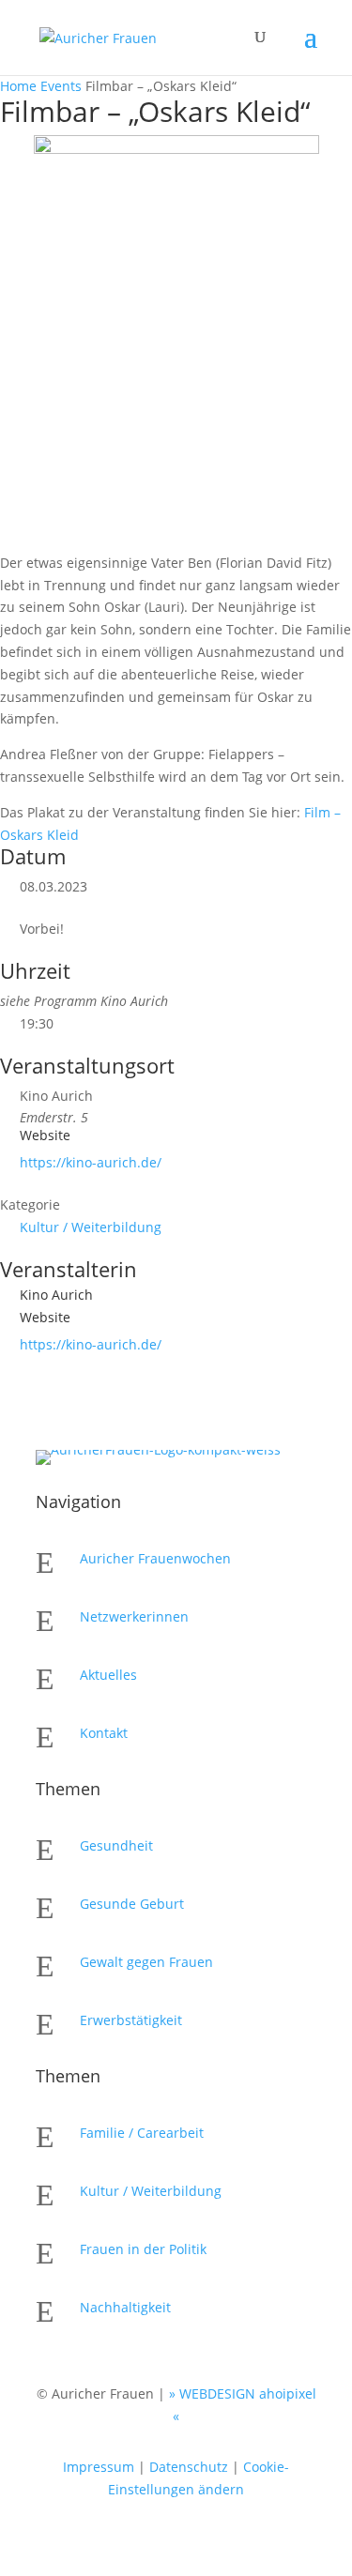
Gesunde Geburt (132, 1904)
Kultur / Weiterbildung (91, 1227)
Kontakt (104, 1733)
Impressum (99, 2467)
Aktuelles (108, 1675)
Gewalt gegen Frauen (146, 1962)
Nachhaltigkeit (125, 2307)
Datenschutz (189, 2467)
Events (61, 86)
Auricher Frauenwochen (155, 1558)
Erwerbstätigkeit (131, 2020)
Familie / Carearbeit (142, 2133)
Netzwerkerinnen (134, 1616)
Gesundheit (116, 1845)
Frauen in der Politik (143, 2249)
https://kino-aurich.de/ (91, 1162)
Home (20, 86)
